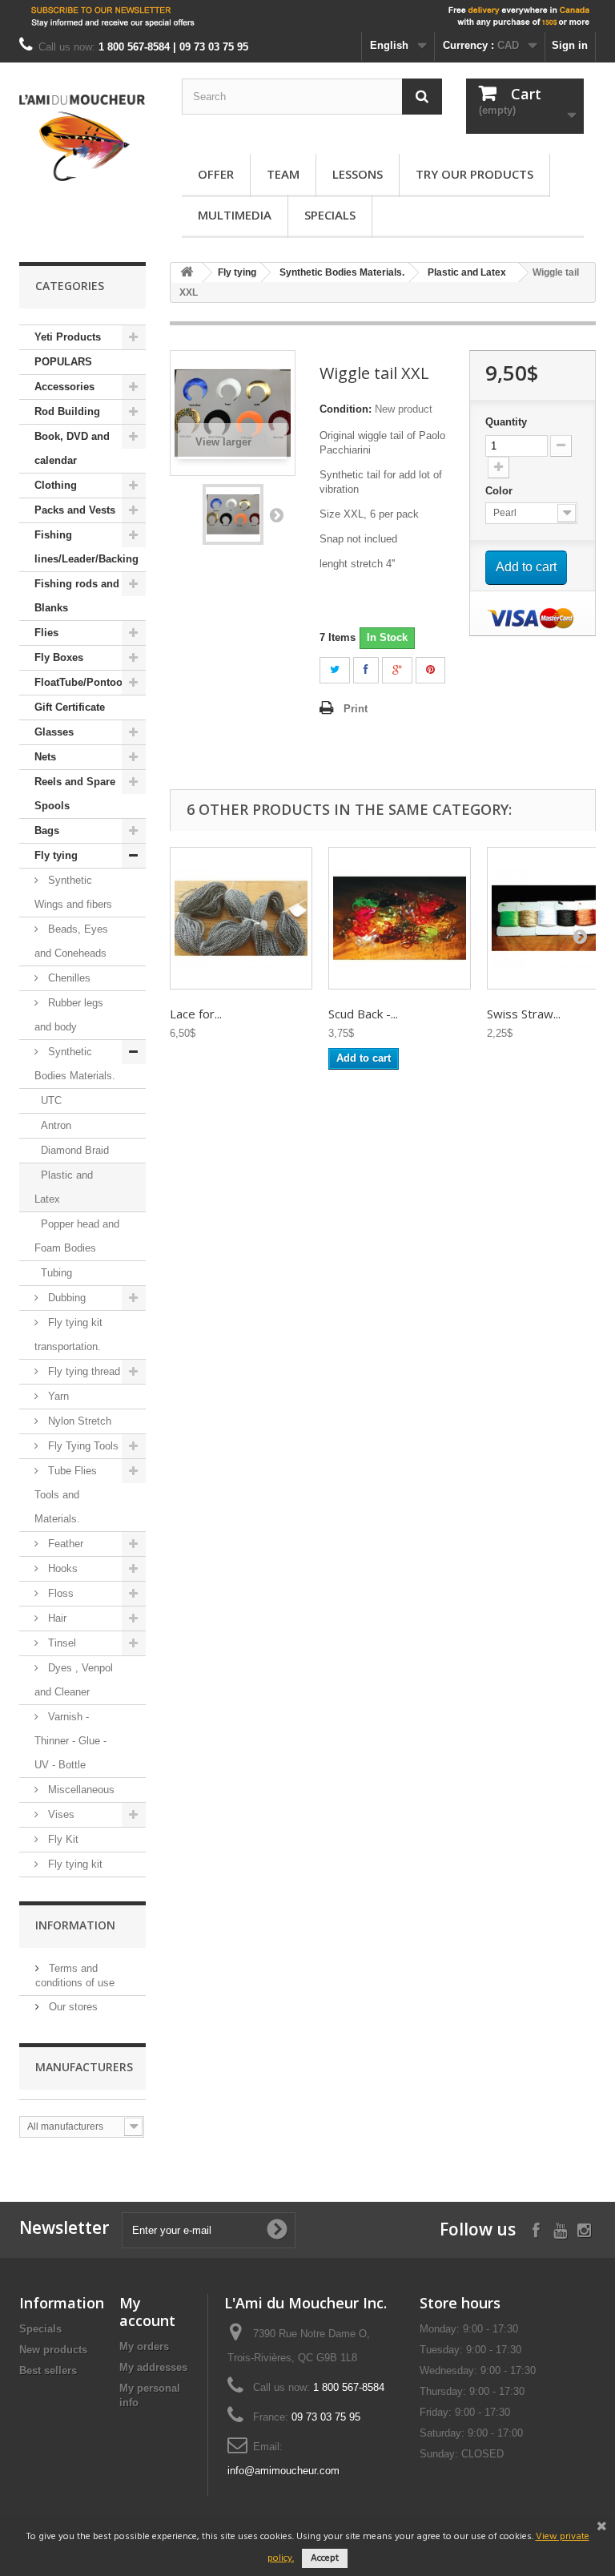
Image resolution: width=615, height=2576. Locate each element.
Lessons (358, 174)
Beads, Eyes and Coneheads (71, 941)
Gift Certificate (70, 707)
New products (53, 2350)
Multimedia (235, 215)
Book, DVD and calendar (72, 448)
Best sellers (48, 2370)
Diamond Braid (75, 1150)
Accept (325, 2558)
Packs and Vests (75, 510)
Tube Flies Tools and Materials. (66, 1495)
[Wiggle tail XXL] (233, 514)
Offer (216, 174)
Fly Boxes (59, 657)
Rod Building (67, 411)
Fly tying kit (74, 1864)
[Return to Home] (187, 273)
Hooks (61, 1568)
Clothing (56, 485)
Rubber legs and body (69, 1015)
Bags (47, 830)
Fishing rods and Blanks (77, 596)
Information (75, 1925)
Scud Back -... (363, 1014)
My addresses (153, 2367)
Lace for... (196, 1014)
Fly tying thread (82, 1371)
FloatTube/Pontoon (82, 682)
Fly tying (56, 855)
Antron (56, 1125)
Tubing (56, 1273)
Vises (60, 1814)
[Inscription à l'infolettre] (307, 16)
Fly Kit (62, 1839)
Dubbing (65, 1298)
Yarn (57, 1396)
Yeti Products (68, 337)
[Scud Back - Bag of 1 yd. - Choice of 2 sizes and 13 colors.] (400, 918)
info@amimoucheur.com (283, 2471)
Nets (45, 757)
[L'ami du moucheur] (82, 138)
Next (276, 514)
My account (147, 2312)
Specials (330, 215)
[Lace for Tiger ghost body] (241, 918)
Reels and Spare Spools (75, 794)
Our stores (72, 2007)
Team (283, 174)
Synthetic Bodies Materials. (75, 1064)
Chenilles (68, 978)
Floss (59, 1593)
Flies (46, 633)
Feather (64, 1544)
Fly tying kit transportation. (68, 1334)
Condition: (346, 409)
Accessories (64, 387)
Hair (56, 1618)
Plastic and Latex (64, 1187)
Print (356, 709)
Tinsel (60, 1643)
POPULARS (63, 362)
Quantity (506, 422)
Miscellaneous (80, 1790)
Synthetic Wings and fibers (73, 892)
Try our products (474, 174)
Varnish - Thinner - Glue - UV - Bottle (70, 1741)
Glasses (54, 732)
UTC (51, 1101)
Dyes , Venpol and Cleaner (74, 1680)
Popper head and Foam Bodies (77, 1236)
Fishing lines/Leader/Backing (86, 547)
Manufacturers (84, 2067)
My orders (144, 2346)
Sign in (570, 45)
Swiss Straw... (524, 1014)
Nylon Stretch (78, 1421)
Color (500, 491)
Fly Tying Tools (82, 1446)
